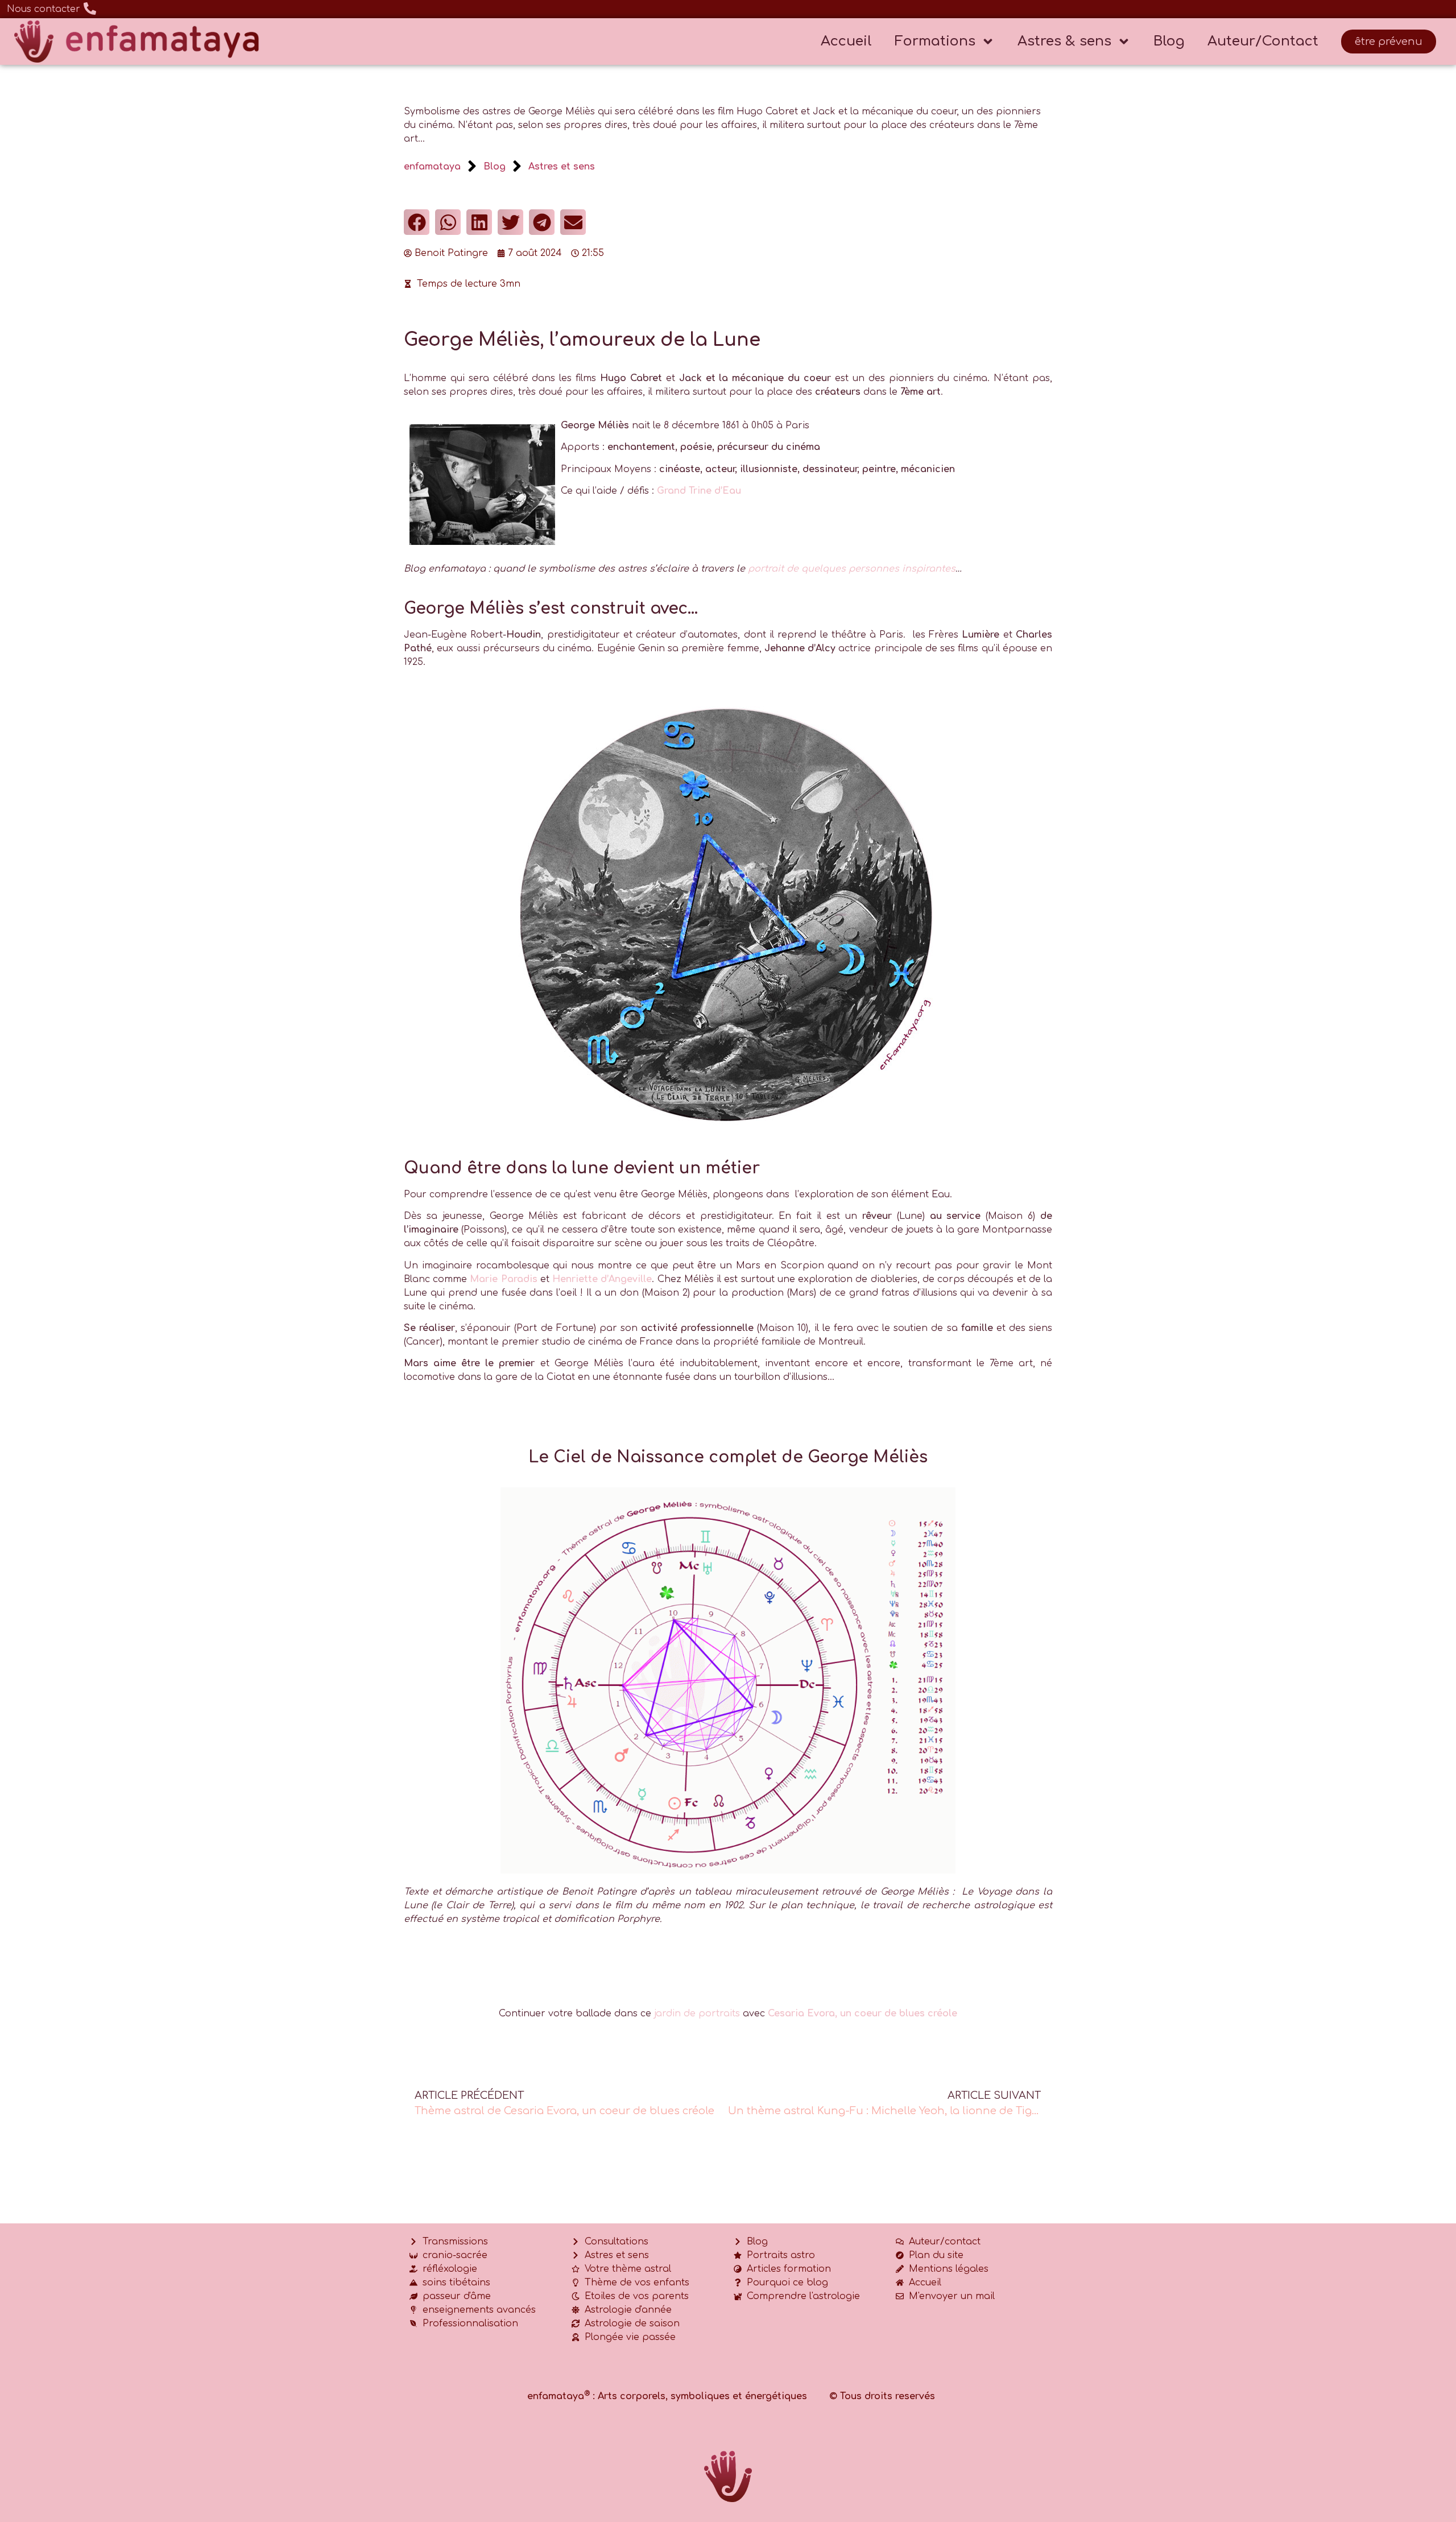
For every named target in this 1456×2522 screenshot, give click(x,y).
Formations (935, 41)
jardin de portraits (697, 2014)
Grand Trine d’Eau (699, 491)
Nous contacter (44, 9)
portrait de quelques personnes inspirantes (852, 569)
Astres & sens (1064, 41)
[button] (417, 222)
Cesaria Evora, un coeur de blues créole (863, 2014)
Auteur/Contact (1263, 41)
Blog (1169, 41)
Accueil (846, 41)
